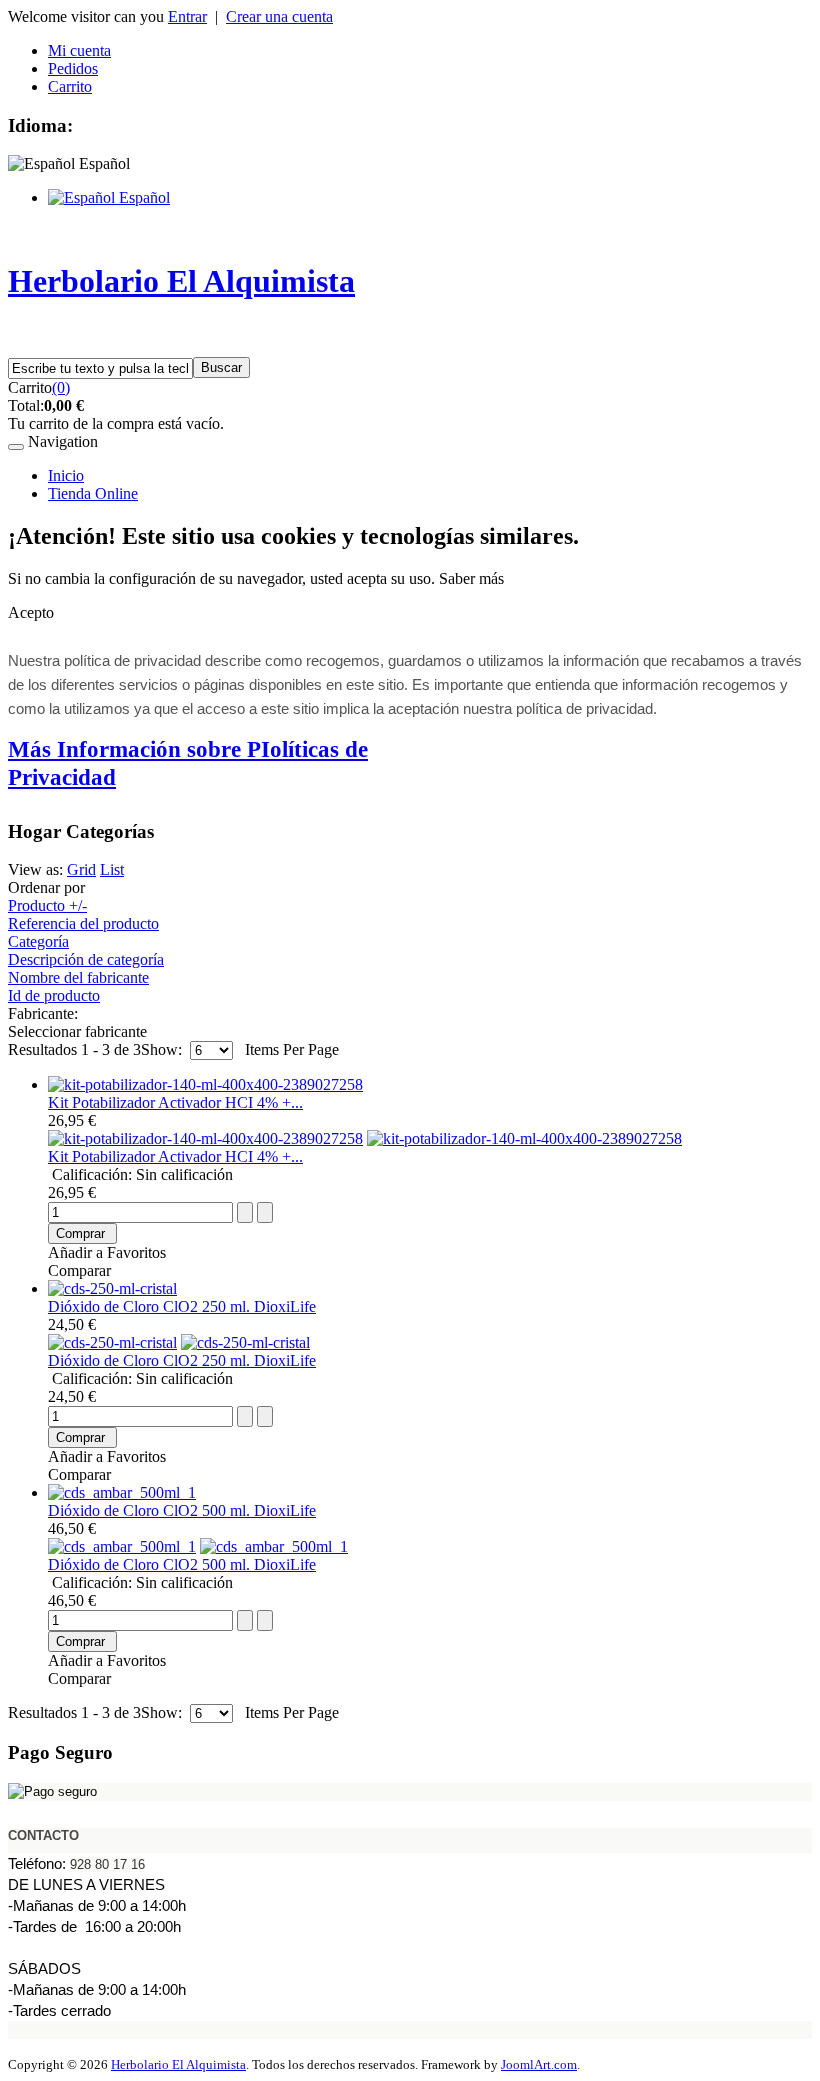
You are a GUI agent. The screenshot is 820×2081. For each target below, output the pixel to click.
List (112, 869)
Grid (81, 869)
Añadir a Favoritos (107, 1252)
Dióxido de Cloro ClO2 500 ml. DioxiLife (182, 1510)
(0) (61, 387)
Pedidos (73, 68)
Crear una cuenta (279, 16)
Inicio (66, 475)
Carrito (70, 86)
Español (142, 197)
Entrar (187, 16)
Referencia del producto (83, 923)
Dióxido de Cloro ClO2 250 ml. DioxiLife (182, 1306)
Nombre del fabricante (78, 977)
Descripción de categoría (86, 959)
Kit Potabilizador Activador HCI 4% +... (175, 1102)
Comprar (80, 1233)
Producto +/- (47, 905)
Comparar (79, 1270)
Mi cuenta (79, 50)
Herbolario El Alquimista (178, 2064)
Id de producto (54, 995)
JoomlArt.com (539, 2064)
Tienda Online (93, 493)
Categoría (38, 941)
